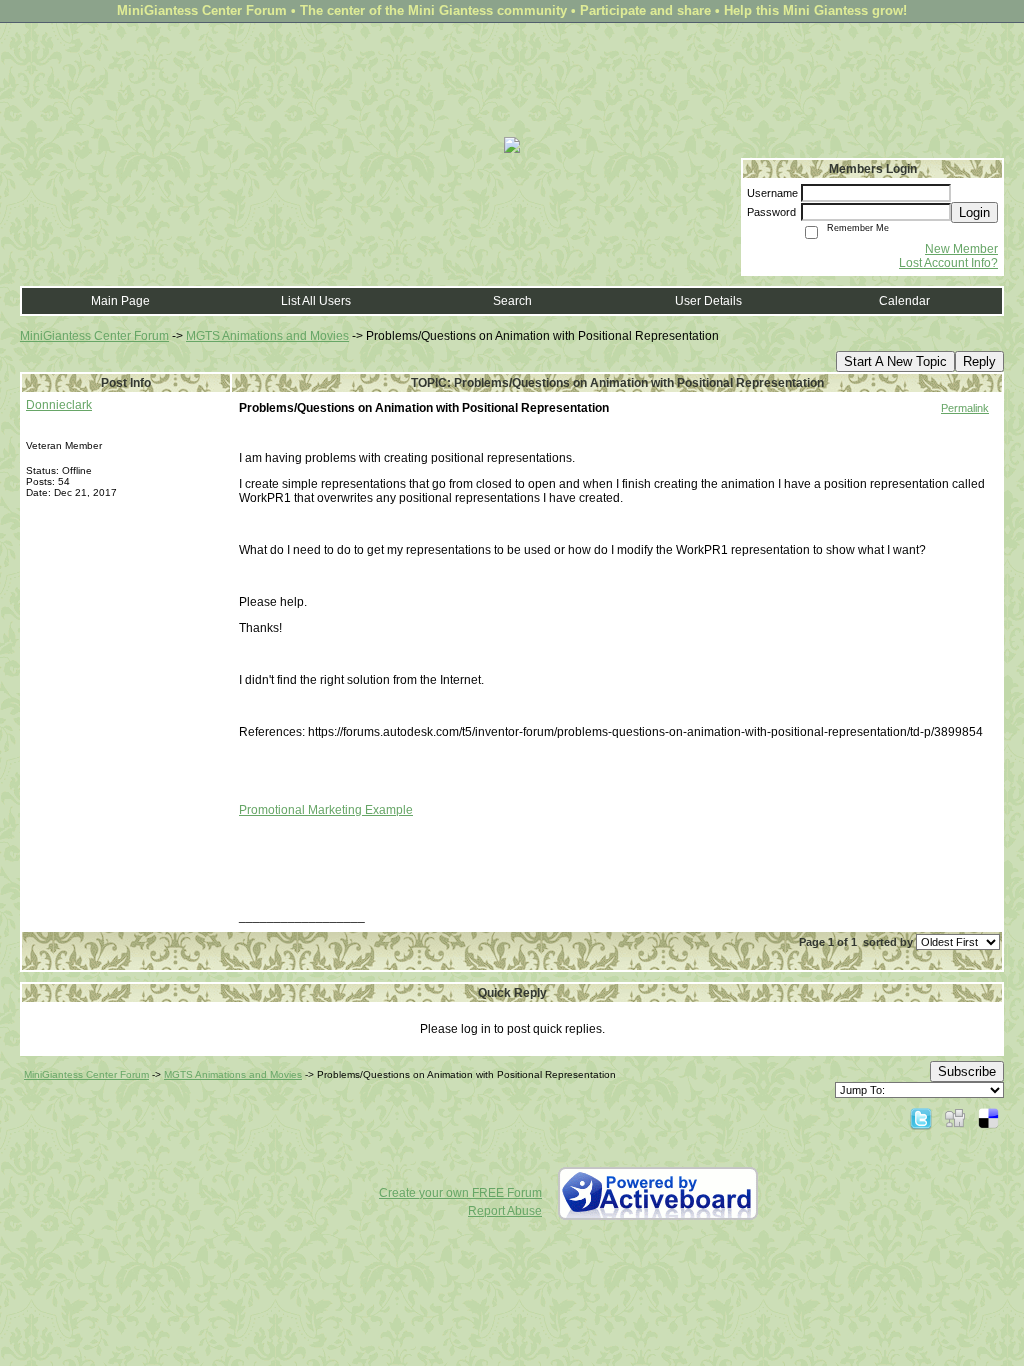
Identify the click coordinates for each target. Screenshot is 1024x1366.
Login (974, 212)
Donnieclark (59, 405)
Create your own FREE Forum (460, 1193)
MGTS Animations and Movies (267, 336)
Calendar (904, 301)
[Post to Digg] (955, 1118)
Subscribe (967, 1071)
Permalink (965, 408)
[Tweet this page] (921, 1118)
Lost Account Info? (948, 263)
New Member (961, 249)
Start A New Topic (895, 361)
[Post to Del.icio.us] (988, 1118)
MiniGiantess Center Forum (94, 336)
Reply (979, 361)
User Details (708, 301)
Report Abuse (505, 1211)
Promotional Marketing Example (326, 810)
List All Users (316, 301)
